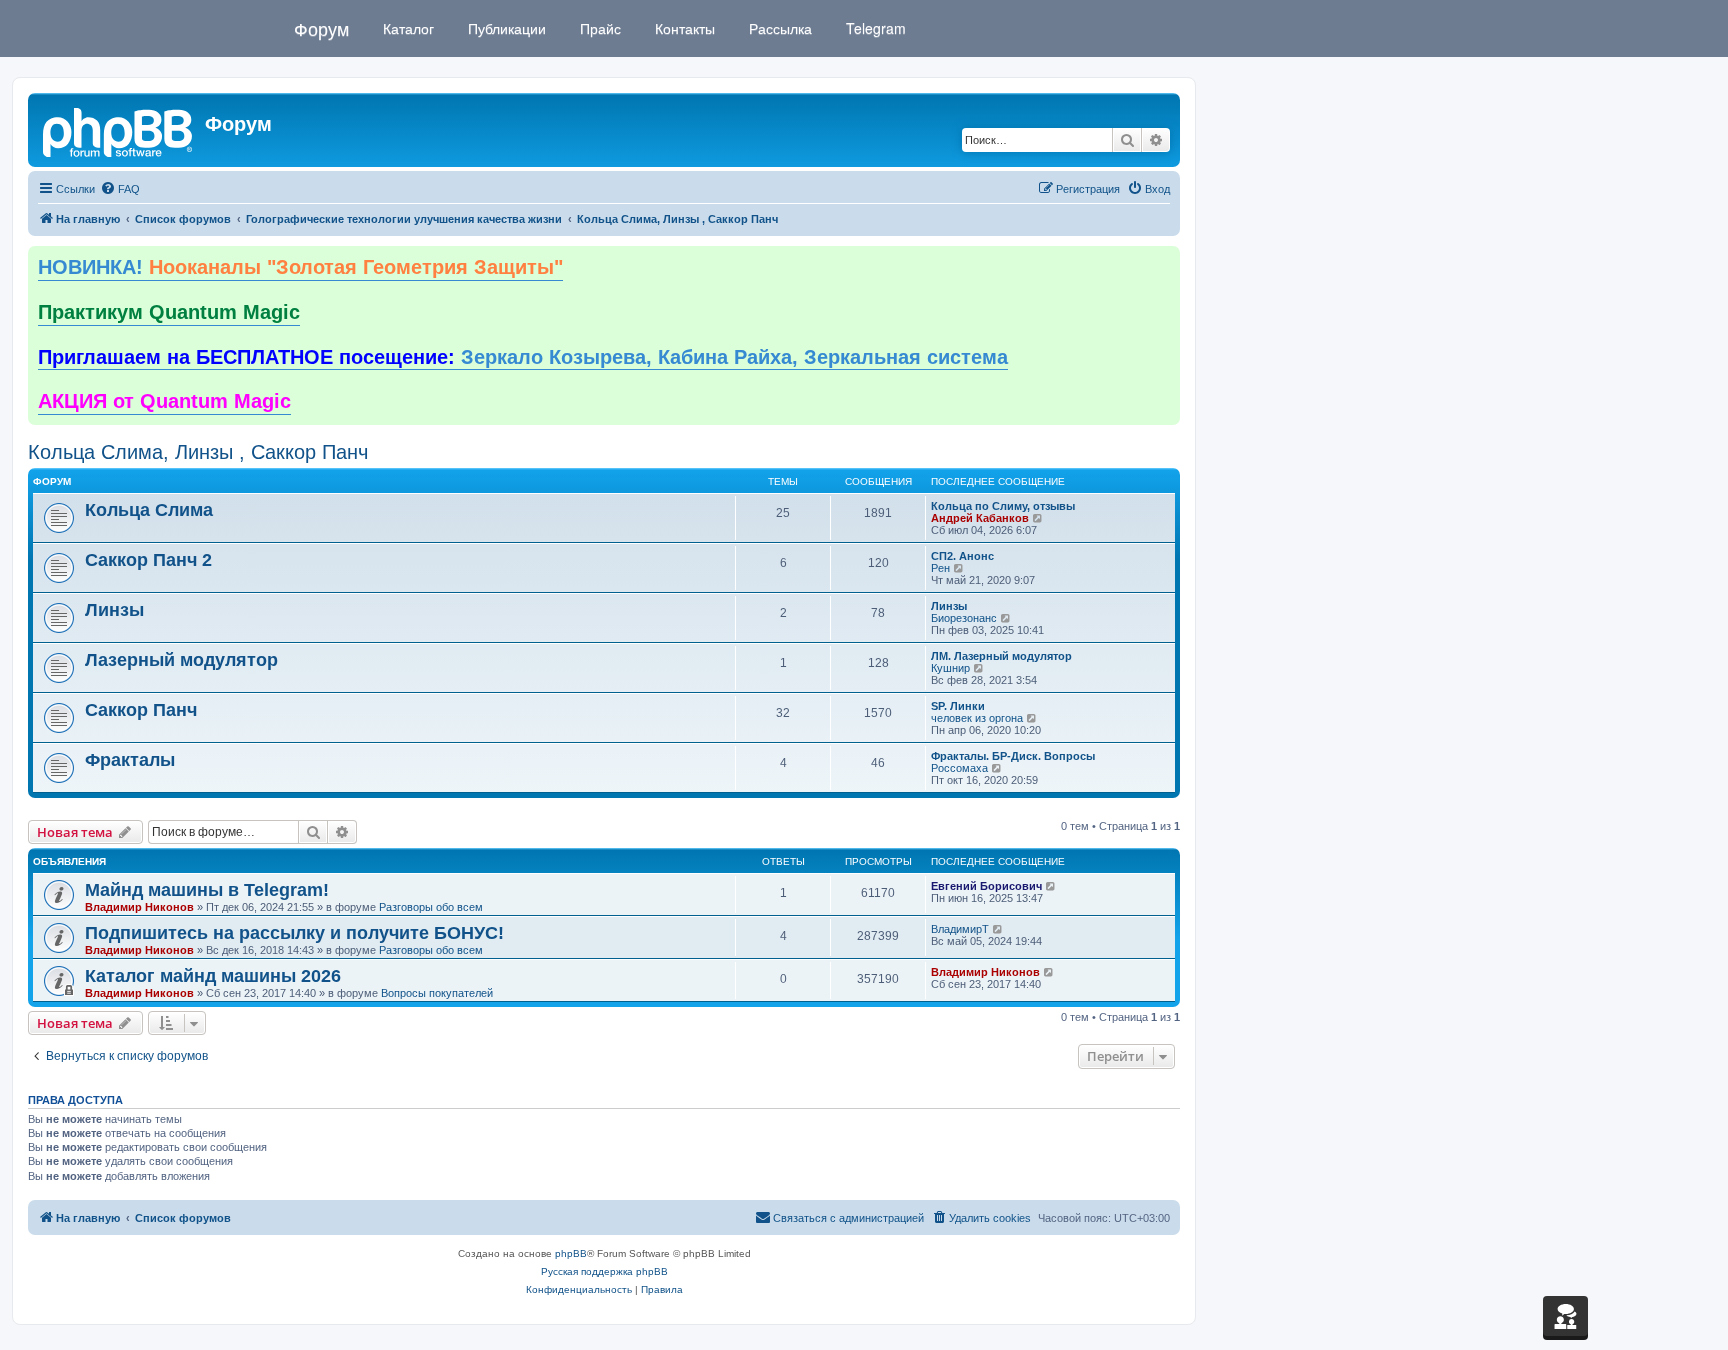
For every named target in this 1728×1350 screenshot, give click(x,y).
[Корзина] (1565, 1316)
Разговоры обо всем (431, 907)
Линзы (114, 610)
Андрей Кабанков (980, 518)
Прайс (598, 28)
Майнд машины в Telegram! (207, 890)
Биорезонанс (964, 618)
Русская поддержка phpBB (604, 1271)
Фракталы (130, 760)
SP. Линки (958, 706)
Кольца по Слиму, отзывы (1003, 506)
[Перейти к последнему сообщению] (1051, 886)
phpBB (571, 1253)
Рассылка (778, 28)
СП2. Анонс (962, 556)
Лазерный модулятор (181, 660)
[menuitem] (120, 189)
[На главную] (119, 130)
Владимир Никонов (139, 907)
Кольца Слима (149, 510)
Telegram (874, 28)
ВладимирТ (960, 929)
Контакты (683, 28)
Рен (940, 568)
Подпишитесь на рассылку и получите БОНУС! (294, 933)
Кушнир (950, 668)
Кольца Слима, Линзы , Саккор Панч (198, 452)
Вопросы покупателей (437, 993)
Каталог (406, 28)
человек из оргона (977, 718)
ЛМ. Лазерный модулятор (1001, 656)
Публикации (505, 28)
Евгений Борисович (986, 886)
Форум (321, 28)
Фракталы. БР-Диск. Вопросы (1013, 756)
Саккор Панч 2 (148, 560)
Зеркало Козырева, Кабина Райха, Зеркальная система (523, 357)
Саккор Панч (141, 710)
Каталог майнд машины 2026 (213, 976)
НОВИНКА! (300, 267)
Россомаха (959, 768)
